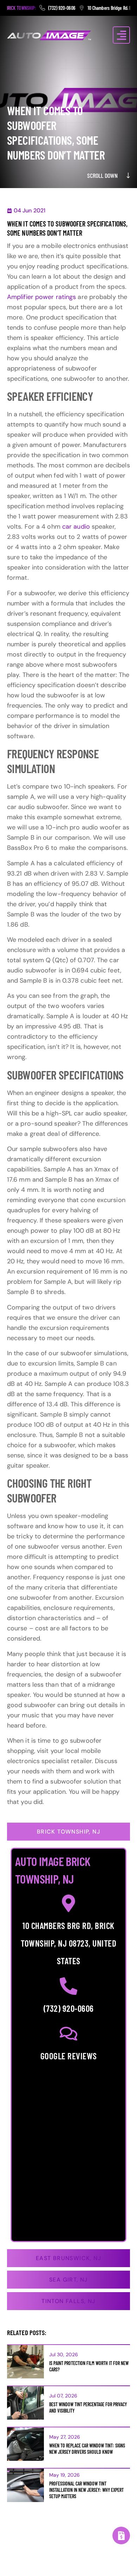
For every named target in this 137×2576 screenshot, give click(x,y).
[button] (121, 35)
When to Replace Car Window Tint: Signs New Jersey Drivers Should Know (87, 2449)
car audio (76, 527)
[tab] (68, 1832)
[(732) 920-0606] (68, 1986)
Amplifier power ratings (41, 297)
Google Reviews (69, 2056)
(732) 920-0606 (69, 2008)
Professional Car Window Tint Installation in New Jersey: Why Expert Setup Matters (86, 2490)
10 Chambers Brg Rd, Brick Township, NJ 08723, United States (68, 1943)
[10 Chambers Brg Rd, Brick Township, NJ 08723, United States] (68, 1903)
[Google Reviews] (68, 2034)
